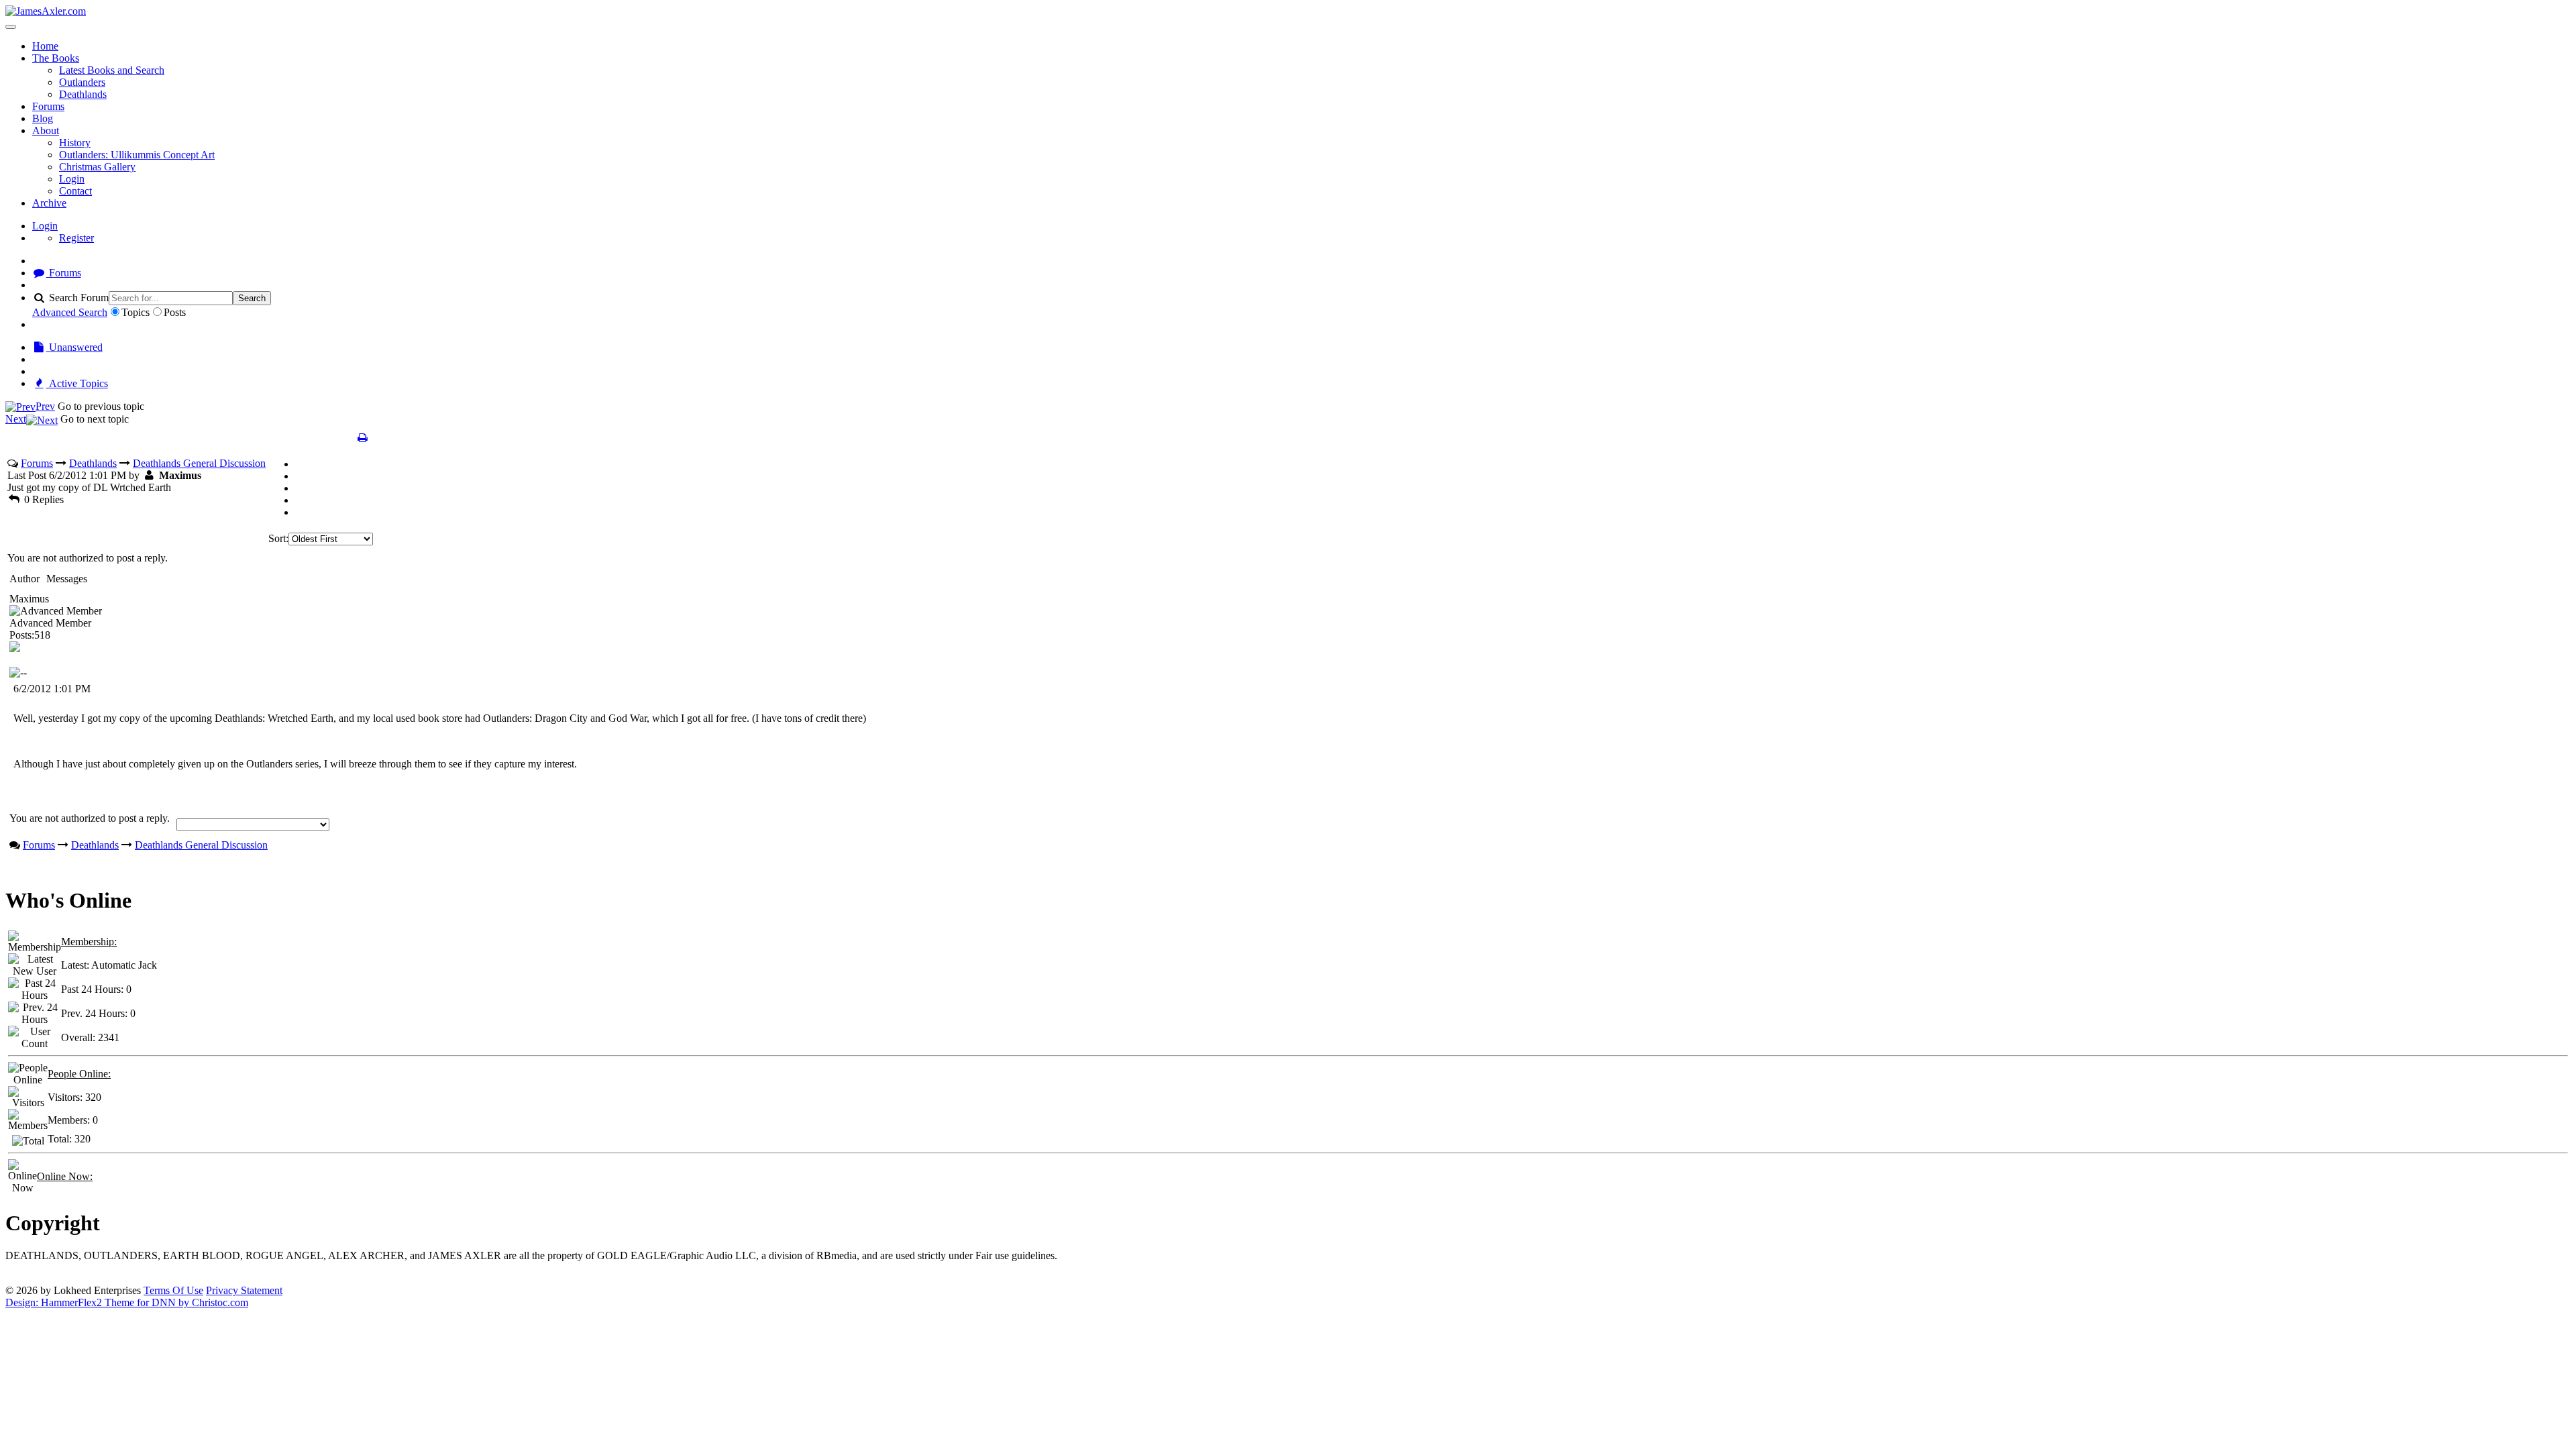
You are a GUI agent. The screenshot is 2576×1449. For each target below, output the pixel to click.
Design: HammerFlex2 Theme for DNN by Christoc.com (127, 1302)
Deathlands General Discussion (199, 463)
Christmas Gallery (97, 167)
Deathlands (83, 94)
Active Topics (77, 383)
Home (45, 46)
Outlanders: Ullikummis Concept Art (137, 155)
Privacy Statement (244, 1290)
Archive (49, 203)
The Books (56, 58)
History (75, 143)
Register (76, 238)
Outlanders (82, 82)
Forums (48, 106)
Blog (43, 118)
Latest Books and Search (112, 70)
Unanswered (74, 347)
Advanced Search (70, 312)
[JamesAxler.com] (46, 11)
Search (252, 298)
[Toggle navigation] (11, 27)
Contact (75, 191)
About (46, 130)
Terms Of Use (173, 1290)
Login (72, 179)
